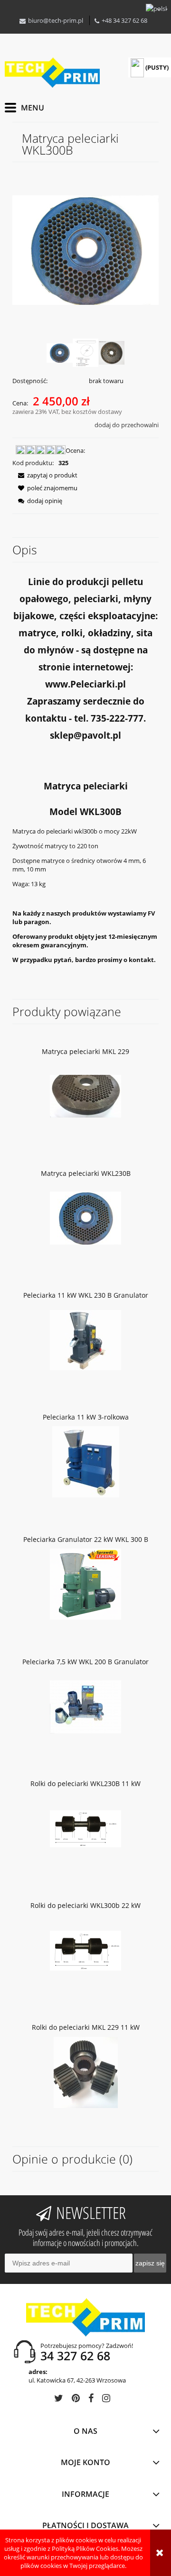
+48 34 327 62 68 (124, 20)
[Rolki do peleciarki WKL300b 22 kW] (85, 1950)
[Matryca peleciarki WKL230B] (85, 1218)
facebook (91, 2400)
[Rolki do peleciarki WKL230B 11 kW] (85, 1828)
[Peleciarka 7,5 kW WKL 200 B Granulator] (85, 1706)
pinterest (76, 2400)
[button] (45, 475)
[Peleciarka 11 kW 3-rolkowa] (85, 1462)
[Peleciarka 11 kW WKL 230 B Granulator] (85, 1339)
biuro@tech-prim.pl (56, 20)
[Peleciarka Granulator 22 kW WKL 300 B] (85, 1584)
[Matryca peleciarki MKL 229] (85, 1096)
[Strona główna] (52, 73)
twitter (59, 2400)
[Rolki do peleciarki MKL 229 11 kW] (85, 2072)
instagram (106, 2400)
